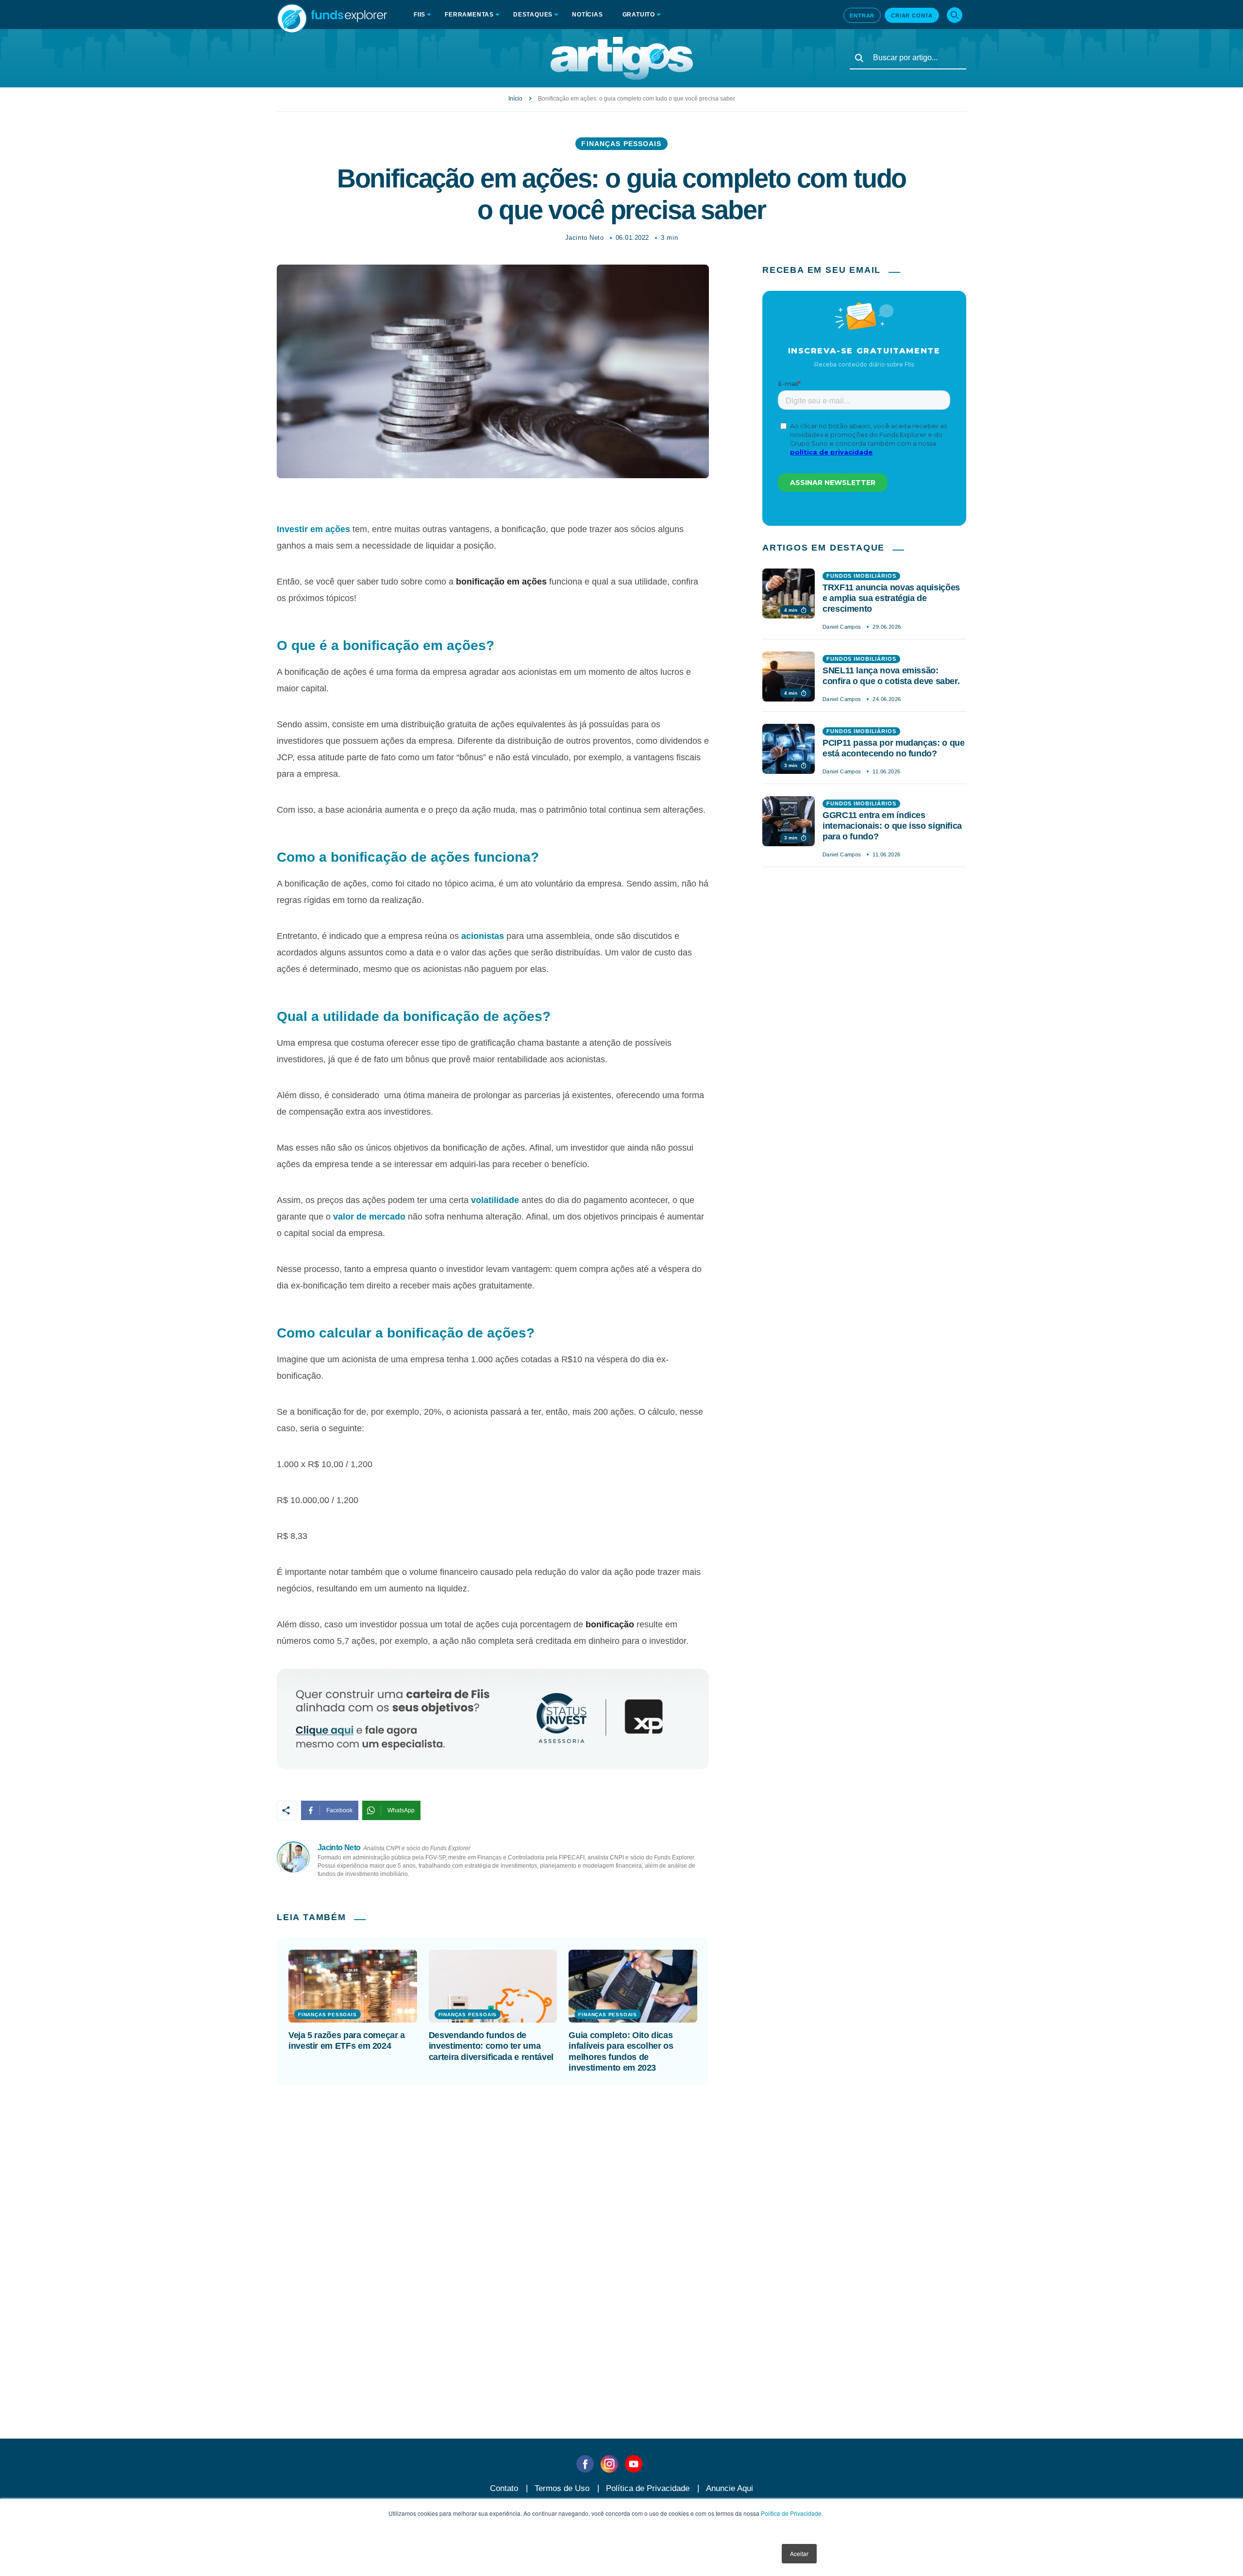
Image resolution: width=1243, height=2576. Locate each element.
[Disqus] (621, 2238)
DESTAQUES (533, 15)
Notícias (587, 15)
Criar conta (912, 16)
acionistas (483, 936)
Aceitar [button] (799, 2553)
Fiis (420, 15)
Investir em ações (313, 529)
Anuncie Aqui (730, 2488)
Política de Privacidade (791, 2513)
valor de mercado (369, 1217)
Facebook (339, 1810)
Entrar (862, 16)
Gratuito (639, 15)
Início (515, 99)
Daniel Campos (842, 627)
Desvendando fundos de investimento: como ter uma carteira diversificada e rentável (491, 2046)
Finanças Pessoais (621, 144)
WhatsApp (401, 1810)
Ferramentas (469, 15)
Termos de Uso (562, 2488)
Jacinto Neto (584, 238)
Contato (504, 2488)
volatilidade (495, 1200)
